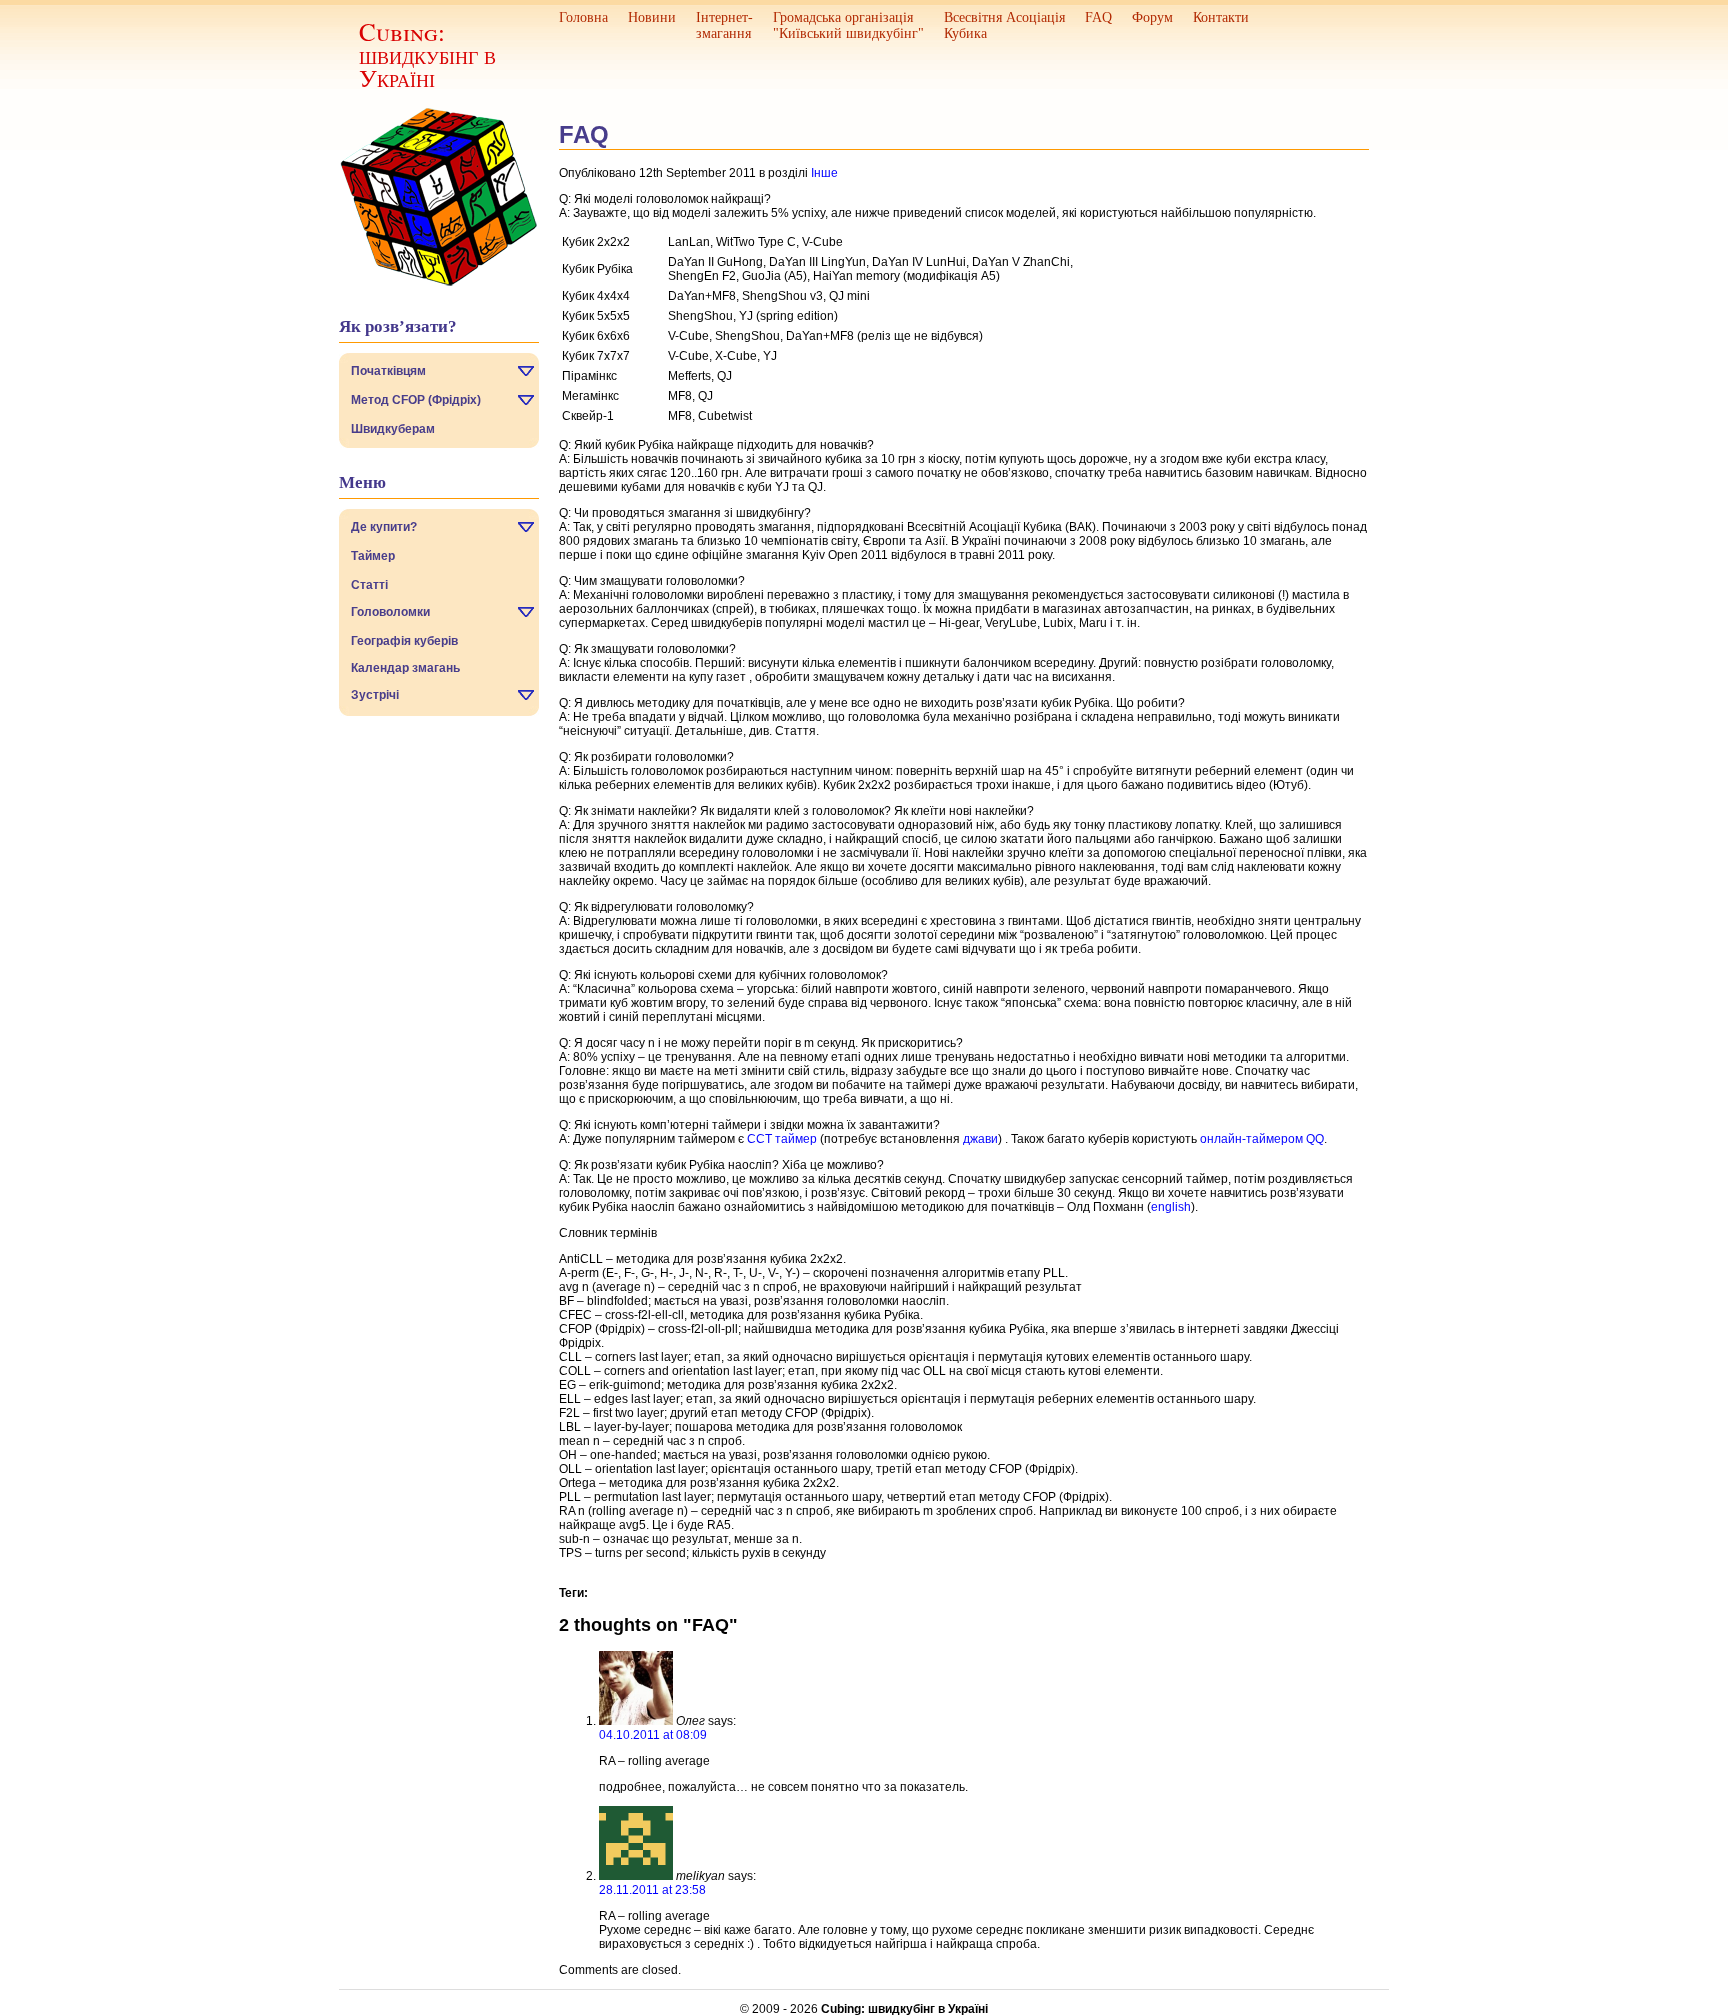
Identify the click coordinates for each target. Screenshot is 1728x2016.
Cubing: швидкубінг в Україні (427, 54)
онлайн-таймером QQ (1262, 1139)
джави (980, 1139)
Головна (583, 17)
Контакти (1221, 17)
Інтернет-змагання (724, 25)
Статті (369, 585)
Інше (824, 173)
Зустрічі (375, 695)
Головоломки (390, 612)
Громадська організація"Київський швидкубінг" (848, 25)
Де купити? (384, 527)
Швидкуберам (393, 429)
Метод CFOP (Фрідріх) (416, 400)
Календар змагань (405, 668)
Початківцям (388, 371)
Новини (652, 17)
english (1171, 1207)
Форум (1152, 17)
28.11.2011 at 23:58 (652, 1890)
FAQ (1098, 17)
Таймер (373, 556)
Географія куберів (404, 641)
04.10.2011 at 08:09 (653, 1735)
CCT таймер (782, 1139)
